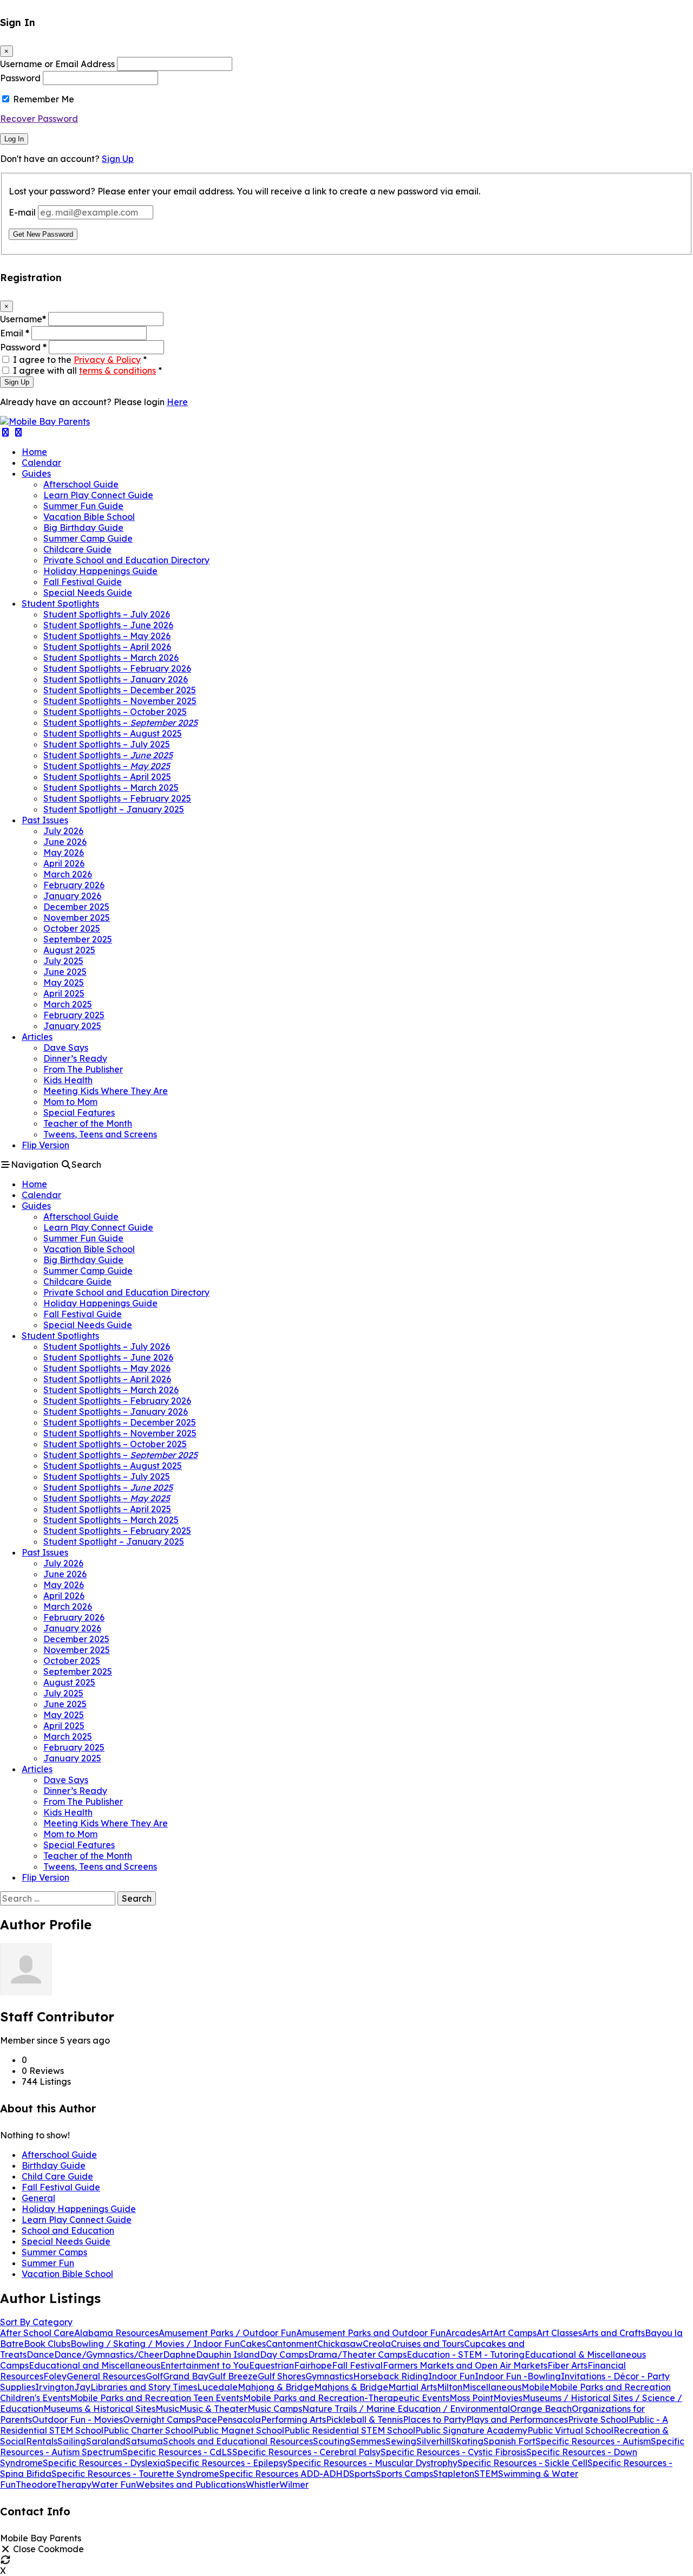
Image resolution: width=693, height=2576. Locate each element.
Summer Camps (54, 2252)
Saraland (106, 2441)
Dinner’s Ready (75, 1058)
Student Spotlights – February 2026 (117, 668)
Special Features (79, 1113)
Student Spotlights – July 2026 (107, 614)
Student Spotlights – (120, 723)
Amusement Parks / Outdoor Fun (227, 2333)
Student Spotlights (60, 603)
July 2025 (63, 961)
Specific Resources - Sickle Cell (522, 2463)
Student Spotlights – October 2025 (115, 712)
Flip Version (45, 1145)
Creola (377, 2344)
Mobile (535, 2387)
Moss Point (471, 2398)
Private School (598, 2419)
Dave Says (66, 1048)
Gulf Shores (282, 2376)
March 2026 (68, 874)
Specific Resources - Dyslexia (104, 2463)
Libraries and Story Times (144, 2387)
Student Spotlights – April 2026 (107, 647)
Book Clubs (47, 2344)
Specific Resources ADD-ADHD (284, 2474)
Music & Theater (213, 2409)
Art (487, 2333)
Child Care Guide (57, 2176)
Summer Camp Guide (88, 538)
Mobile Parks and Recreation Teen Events (156, 2398)
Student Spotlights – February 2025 (117, 798)
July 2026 (63, 831)
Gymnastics (329, 2376)
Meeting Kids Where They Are (106, 1091)
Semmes (368, 2441)
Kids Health (68, 1080)
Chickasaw (340, 2344)
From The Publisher (83, 1069)
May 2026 (64, 853)
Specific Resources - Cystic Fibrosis (453, 2452)
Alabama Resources (116, 2333)
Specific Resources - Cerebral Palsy (306, 2452)
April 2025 (64, 993)
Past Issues (45, 820)
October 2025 (72, 928)
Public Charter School (148, 2430)
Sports (362, 2474)
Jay (82, 2387)
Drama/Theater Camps (357, 2354)
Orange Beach (541, 2409)
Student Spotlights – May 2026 (107, 636)
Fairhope (313, 2365)
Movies (508, 2398)
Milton (450, 2387)
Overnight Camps (159, 2419)
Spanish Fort (509, 2441)
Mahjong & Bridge (276, 2387)
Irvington (55, 2387)
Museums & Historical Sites (99, 2409)
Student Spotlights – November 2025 (120, 701)
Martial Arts (413, 2387)
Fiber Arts (567, 2365)
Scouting (332, 2441)
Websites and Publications (191, 2484)
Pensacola (239, 2419)
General (38, 2198)
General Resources (106, 2376)
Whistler (263, 2484)
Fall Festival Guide (83, 582)
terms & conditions (117, 370)
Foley (55, 2376)
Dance (40, 2354)
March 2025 (68, 1004)
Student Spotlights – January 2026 (116, 679)
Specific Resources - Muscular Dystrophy (372, 2463)
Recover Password (39, 119)
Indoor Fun (452, 2376)
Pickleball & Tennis (364, 2419)
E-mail (22, 212)
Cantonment (292, 2344)
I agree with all (87, 370)
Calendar (41, 463)
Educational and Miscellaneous (94, 2365)
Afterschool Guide (81, 484)
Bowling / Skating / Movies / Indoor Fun (155, 2344)
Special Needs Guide (88, 593)
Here (177, 402)
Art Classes (559, 2333)
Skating (467, 2441)
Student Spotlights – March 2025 (111, 788)
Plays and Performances (517, 2419)
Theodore (36, 2484)
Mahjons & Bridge (351, 2387)
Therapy (74, 2484)
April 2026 (64, 863)
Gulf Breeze (233, 2376)
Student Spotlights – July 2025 (107, 744)
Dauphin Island (228, 2354)
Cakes (253, 2344)
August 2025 (69, 950)
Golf (154, 2376)
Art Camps (515, 2333)
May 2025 (64, 983)
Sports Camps (404, 2474)
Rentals (42, 2441)
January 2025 (72, 1026)
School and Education (68, 2230)
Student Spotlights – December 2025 (120, 690)
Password (20, 78)
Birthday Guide (54, 2165)
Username (23, 319)
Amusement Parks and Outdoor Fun (371, 2333)
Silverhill (434, 2441)
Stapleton (454, 2474)
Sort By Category (36, 2322)
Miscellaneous (492, 2387)
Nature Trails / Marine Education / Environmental (406, 2409)
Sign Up (118, 159)
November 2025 (77, 918)
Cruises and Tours (427, 2344)
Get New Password (43, 234)
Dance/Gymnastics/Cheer (109, 2354)
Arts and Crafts (613, 2333)
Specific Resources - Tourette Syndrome (135, 2474)
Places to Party (434, 2419)
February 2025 (74, 1015)
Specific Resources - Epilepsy (227, 2463)
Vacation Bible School (89, 517)
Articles (37, 1037)
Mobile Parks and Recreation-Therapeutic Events (346, 2398)
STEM (486, 2474)
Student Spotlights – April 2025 (107, 777)
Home (34, 452)
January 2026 (72, 896)
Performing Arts (293, 2419)
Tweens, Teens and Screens (100, 1134)
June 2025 (65, 972)
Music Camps (275, 2409)
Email (15, 333)
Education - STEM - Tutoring (466, 2354)
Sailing (72, 2441)
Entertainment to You (205, 2365)
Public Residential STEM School (350, 2430)
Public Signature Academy (471, 2430)
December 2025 (76, 907)
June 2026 (65, 842)
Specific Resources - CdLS (177, 2452)
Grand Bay (186, 2376)
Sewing (401, 2441)
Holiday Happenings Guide (100, 571)
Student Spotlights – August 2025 (113, 733)
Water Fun (114, 2484)
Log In (14, 139)
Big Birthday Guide (83, 528)
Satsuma (144, 2441)
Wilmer (294, 2484)
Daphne (179, 2354)
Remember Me (44, 99)
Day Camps (284, 2354)
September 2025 (78, 939)
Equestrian (272, 2365)
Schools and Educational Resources (238, 2441)
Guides (36, 473)
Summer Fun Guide (83, 506)
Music (167, 2409)
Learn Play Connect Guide (98, 495)
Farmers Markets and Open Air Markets (465, 2365)
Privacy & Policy (107, 360)
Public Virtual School (570, 2430)
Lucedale (217, 2387)
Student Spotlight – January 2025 (114, 809)
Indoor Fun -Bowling (518, 2376)
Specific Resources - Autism (593, 2441)
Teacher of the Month (88, 1123)
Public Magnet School (239, 2430)
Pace (206, 2419)
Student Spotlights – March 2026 (111, 658)
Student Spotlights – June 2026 (108, 625)
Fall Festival (357, 2365)
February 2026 (74, 885)
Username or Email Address (57, 64)
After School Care (37, 2333)
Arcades (463, 2333)
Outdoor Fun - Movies (77, 2419)
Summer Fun (48, 2263)
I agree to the (80, 360)
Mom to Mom (70, 1102)
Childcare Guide (77, 549)
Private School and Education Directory (126, 560)
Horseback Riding (391, 2376)
